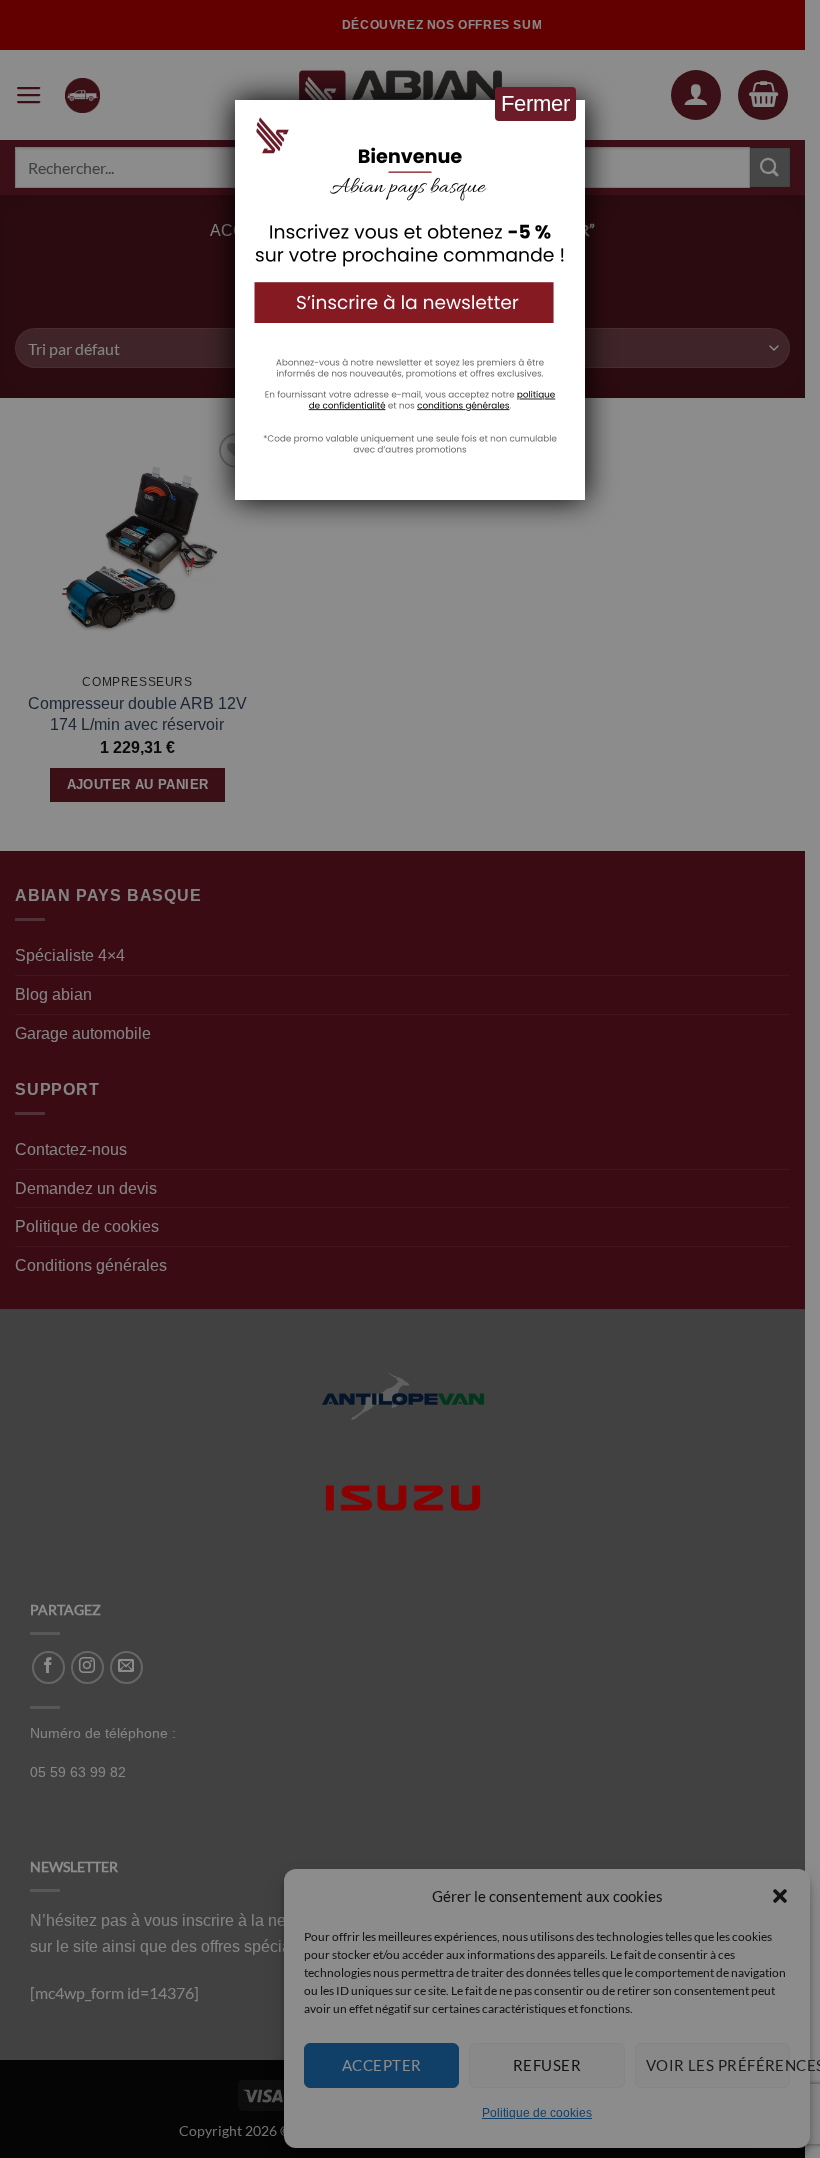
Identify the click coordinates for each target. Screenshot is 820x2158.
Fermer (535, 103)
